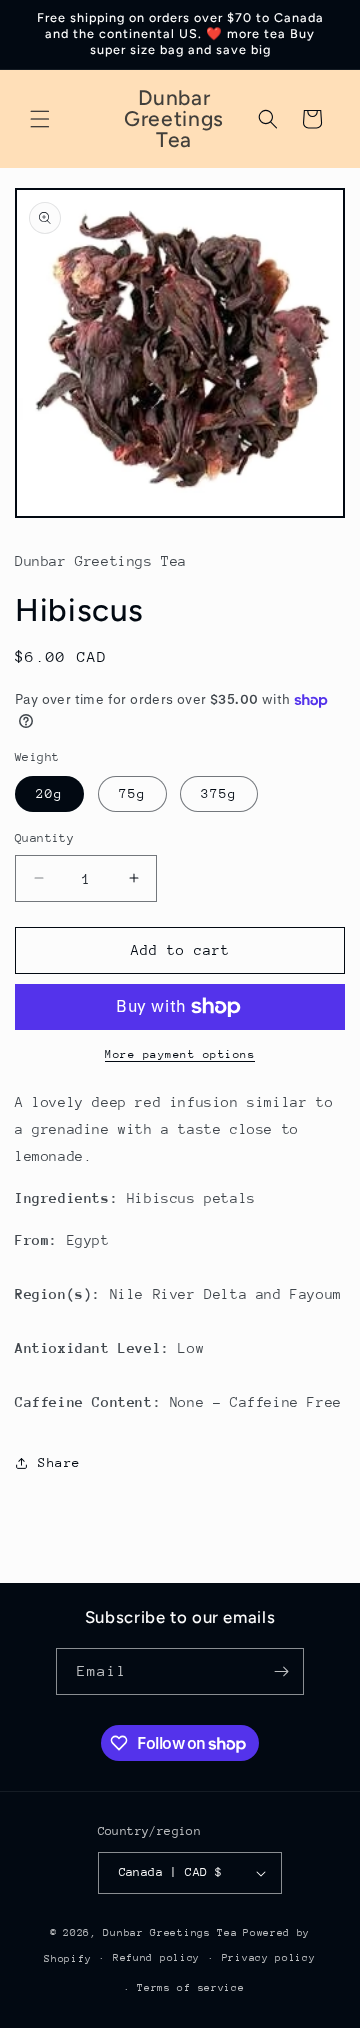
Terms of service (190, 1988)
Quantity (44, 838)
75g (132, 793)
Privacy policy (269, 1958)
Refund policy (156, 1958)
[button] (40, 119)
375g (219, 793)
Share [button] (59, 1462)
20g (49, 793)
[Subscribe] (281, 1671)
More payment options (180, 1054)
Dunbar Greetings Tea (170, 1933)
